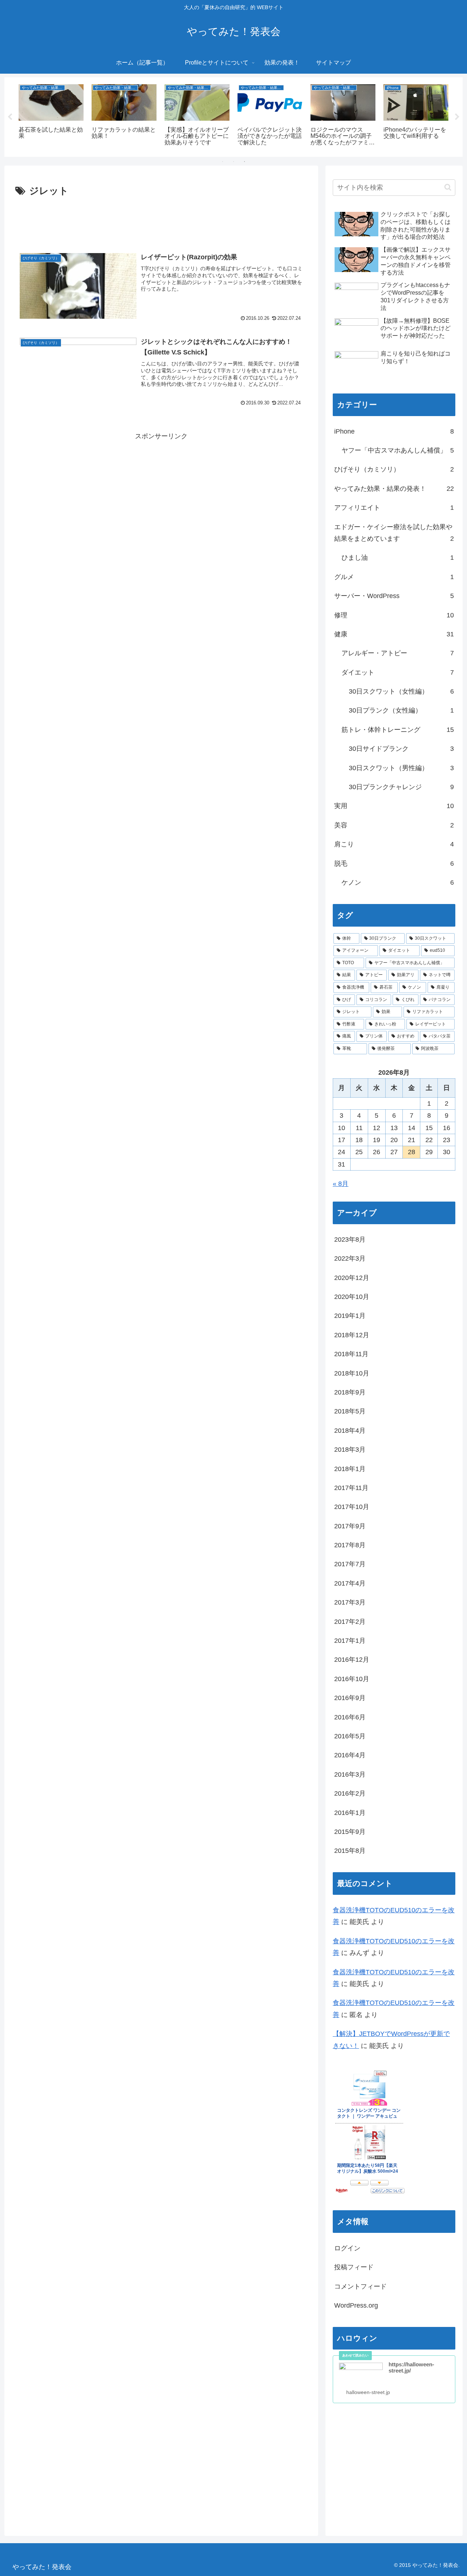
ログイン (347, 2248)
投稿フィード (354, 2267)
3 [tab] (244, 162)
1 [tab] (223, 162)
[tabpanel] (51, 116)
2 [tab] (233, 162)
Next (457, 117)
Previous (10, 117)
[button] (448, 187)
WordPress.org (356, 2305)
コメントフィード (360, 2286)
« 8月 (341, 1184)
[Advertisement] (161, 220)
